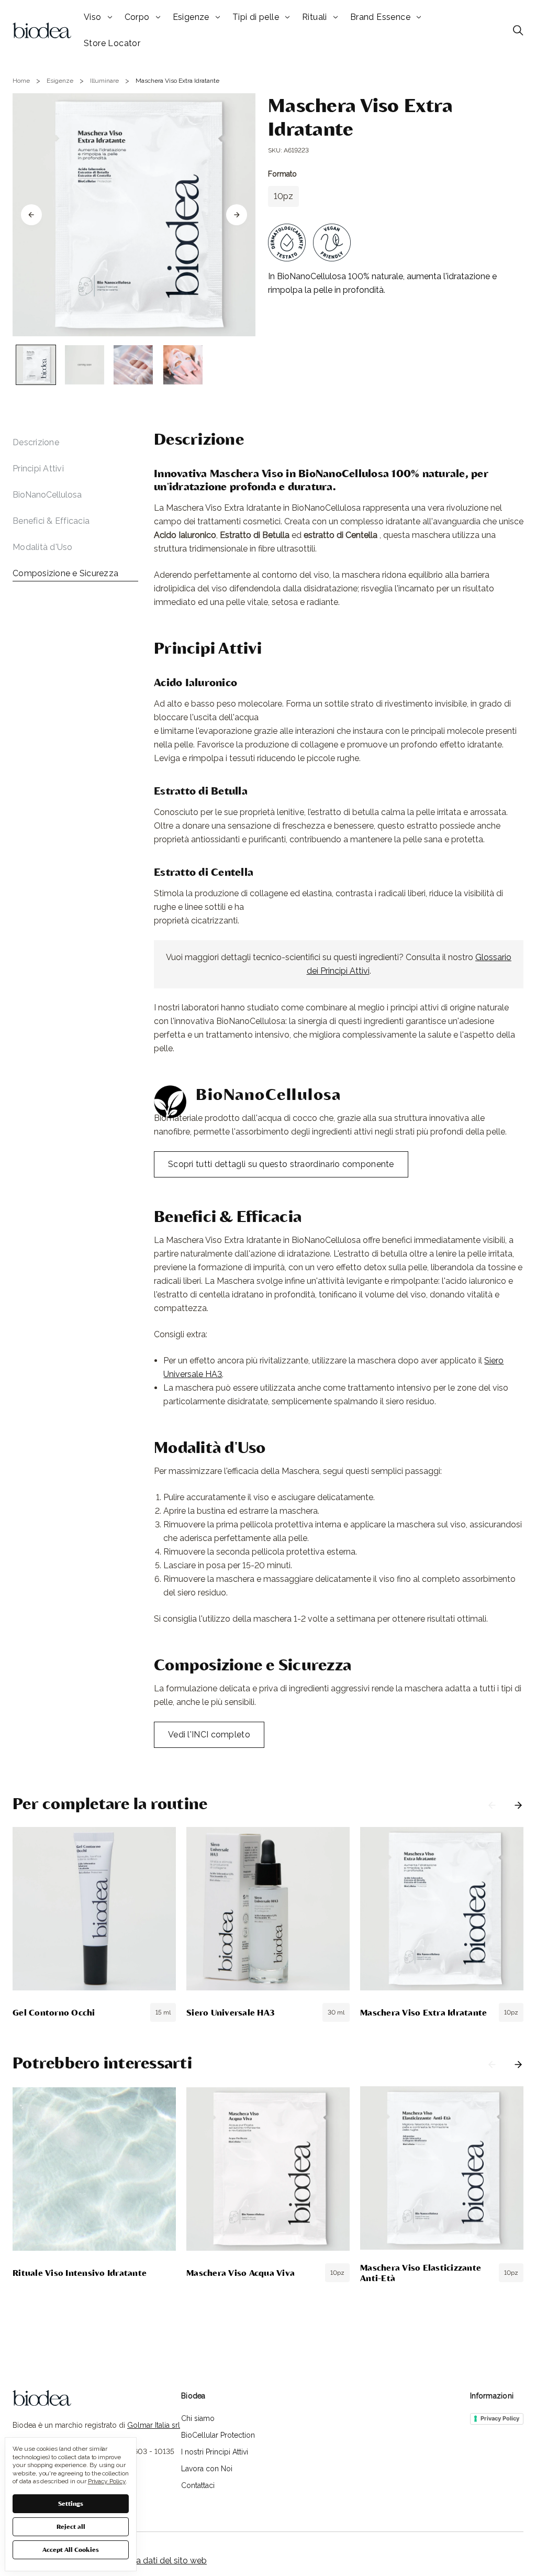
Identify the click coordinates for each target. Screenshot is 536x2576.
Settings (71, 2503)
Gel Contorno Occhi (54, 2012)
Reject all (71, 2526)
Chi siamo (198, 2418)
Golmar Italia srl (154, 2425)
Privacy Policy (500, 2418)
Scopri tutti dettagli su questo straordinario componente (281, 1164)
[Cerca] (518, 30)
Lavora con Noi (207, 2469)
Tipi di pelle (256, 17)
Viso (93, 17)
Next (518, 1805)
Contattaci (198, 2485)
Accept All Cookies (71, 2549)
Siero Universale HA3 (231, 2012)
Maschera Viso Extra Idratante (423, 2012)
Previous (492, 1805)
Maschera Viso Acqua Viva (241, 2272)
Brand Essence (380, 17)
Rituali (315, 17)
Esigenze (191, 17)
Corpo (137, 17)
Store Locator (112, 43)
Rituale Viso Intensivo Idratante (80, 2272)
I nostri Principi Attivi (215, 2452)
